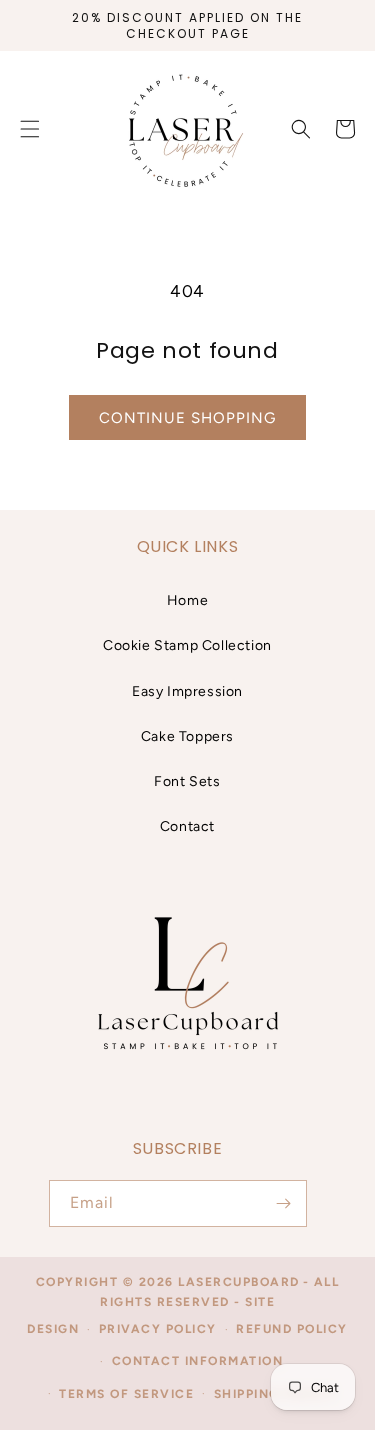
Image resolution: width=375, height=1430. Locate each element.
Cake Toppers (187, 736)
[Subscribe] (284, 1203)
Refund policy (292, 1329)
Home (187, 600)
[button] (301, 129)
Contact (187, 826)
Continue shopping (187, 418)
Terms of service (126, 1394)
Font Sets (187, 781)
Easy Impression (187, 691)
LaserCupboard (239, 1282)
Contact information (198, 1361)
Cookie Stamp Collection (187, 645)
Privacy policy (158, 1329)
